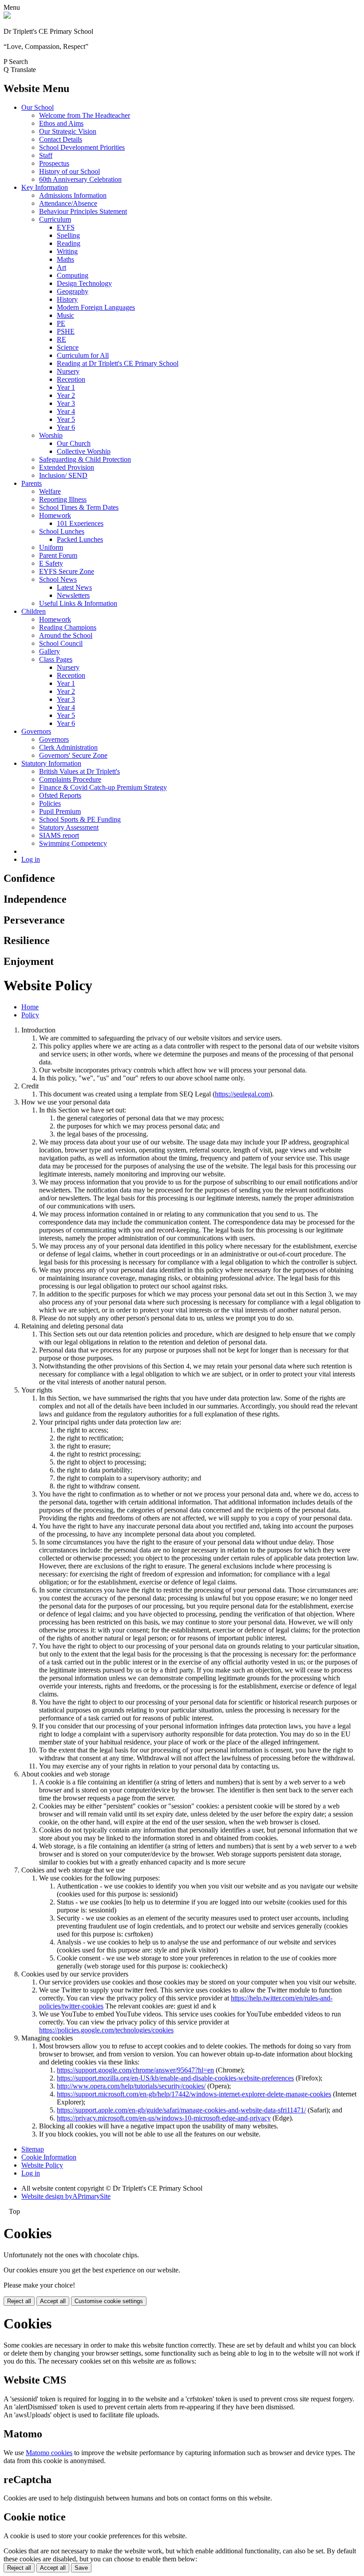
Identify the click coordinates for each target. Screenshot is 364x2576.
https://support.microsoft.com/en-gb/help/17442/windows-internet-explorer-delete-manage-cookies (194, 2094)
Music (65, 315)
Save (81, 2568)
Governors (36, 731)
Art (61, 267)
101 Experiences (80, 523)
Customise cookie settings (109, 2301)
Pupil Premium (60, 811)
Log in (31, 859)
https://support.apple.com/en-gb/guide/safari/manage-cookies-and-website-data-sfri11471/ (181, 2110)
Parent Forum (58, 555)
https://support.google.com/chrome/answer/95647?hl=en (135, 2070)
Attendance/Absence (68, 203)
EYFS (66, 227)
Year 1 (66, 387)
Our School (38, 107)
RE (61, 339)
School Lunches (62, 531)
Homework (55, 515)
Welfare (50, 491)
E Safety (51, 563)
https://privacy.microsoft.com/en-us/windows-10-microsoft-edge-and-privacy (164, 2118)
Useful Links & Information (78, 603)
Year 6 (66, 427)
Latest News (74, 587)
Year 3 (66, 403)
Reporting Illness (63, 499)
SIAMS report (59, 835)
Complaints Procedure (70, 779)
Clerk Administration (68, 747)
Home (30, 1007)
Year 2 (66, 395)
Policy (30, 1015)
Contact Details (61, 139)
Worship (51, 435)
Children (34, 611)
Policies (50, 803)
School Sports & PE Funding (80, 819)
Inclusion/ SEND (63, 475)
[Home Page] (7, 16)
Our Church (74, 443)
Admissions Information (73, 195)
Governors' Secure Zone (73, 755)
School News (58, 579)
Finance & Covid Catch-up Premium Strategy (103, 787)
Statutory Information (51, 763)
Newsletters (73, 595)
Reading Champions (68, 627)
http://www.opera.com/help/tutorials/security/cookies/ (131, 2086)
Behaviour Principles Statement (83, 211)
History (67, 299)
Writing (67, 251)
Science (68, 347)
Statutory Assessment (69, 827)
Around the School (66, 635)
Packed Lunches (80, 539)
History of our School (69, 171)
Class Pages (56, 659)
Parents (32, 483)
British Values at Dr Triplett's (79, 771)
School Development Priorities (82, 147)
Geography (73, 291)
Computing (73, 275)
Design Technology (84, 283)
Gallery (49, 651)
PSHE (66, 331)
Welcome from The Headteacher (85, 115)
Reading (69, 243)
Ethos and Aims (61, 123)
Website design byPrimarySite (66, 2196)
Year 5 (66, 419)
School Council (61, 643)
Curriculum (55, 219)
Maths (65, 259)
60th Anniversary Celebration (80, 179)
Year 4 (66, 411)
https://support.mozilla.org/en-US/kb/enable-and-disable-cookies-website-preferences (175, 2078)
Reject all (19, 2301)
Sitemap (33, 2149)
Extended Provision (67, 467)
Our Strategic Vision (68, 131)
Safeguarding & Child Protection (85, 459)
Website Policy (42, 2165)
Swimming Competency (73, 843)
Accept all (53, 2301)
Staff (46, 155)
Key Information (45, 187)
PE (61, 323)
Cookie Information (49, 2157)
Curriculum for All (83, 355)
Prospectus (54, 163)
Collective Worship (84, 451)
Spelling (68, 235)
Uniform (51, 547)
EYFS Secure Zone (67, 571)
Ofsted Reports (60, 795)
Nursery (68, 371)
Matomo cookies (49, 2453)
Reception (71, 379)
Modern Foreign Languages (96, 307)
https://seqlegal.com (242, 1094)
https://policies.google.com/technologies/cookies (106, 2030)
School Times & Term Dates (79, 507)
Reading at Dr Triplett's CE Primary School (118, 363)
